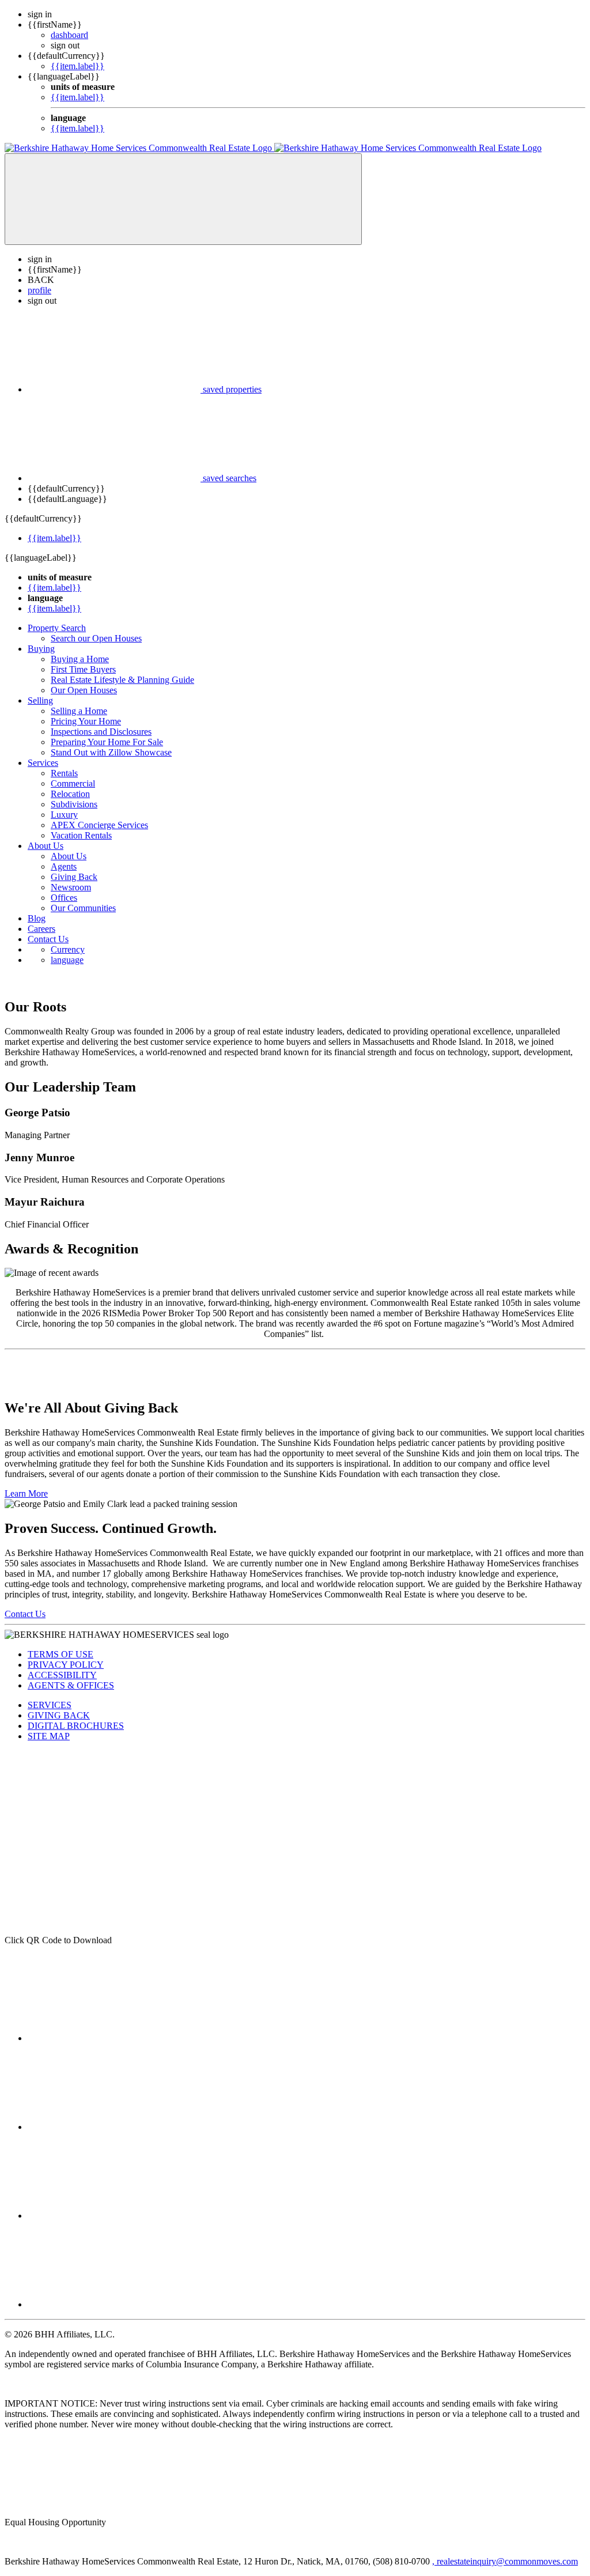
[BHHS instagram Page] (114, 2216)
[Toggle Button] (183, 199)
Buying (41, 649)
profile (39, 290)
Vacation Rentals (81, 835)
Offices (64, 898)
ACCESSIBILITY (62, 1675)
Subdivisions (74, 804)
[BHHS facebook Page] (114, 2038)
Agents (64, 866)
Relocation (70, 794)
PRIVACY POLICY (66, 1665)
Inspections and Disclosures (101, 732)
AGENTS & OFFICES (71, 1685)
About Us (46, 846)
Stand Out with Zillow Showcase (111, 752)
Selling (40, 700)
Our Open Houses (84, 690)
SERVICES (50, 1705)
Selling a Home (79, 711)
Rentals (64, 773)
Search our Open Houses (96, 638)
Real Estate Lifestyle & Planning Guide (122, 680)
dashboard (69, 35)
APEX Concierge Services (99, 825)
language (67, 960)
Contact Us (48, 939)
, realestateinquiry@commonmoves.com (505, 2561)
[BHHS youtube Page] (114, 2304)
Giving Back (74, 877)
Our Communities (83, 908)
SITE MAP (49, 1736)
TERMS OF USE (60, 1654)
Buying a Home (80, 659)
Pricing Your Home (86, 721)
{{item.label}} (77, 66)
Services (43, 763)
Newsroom (71, 887)
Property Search (57, 628)
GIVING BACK (59, 1715)
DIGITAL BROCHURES (76, 1726)
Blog (37, 918)
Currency (68, 949)
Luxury (64, 815)
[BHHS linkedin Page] (114, 2127)
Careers (41, 929)
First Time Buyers (83, 669)
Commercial (73, 783)
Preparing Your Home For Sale (107, 742)
